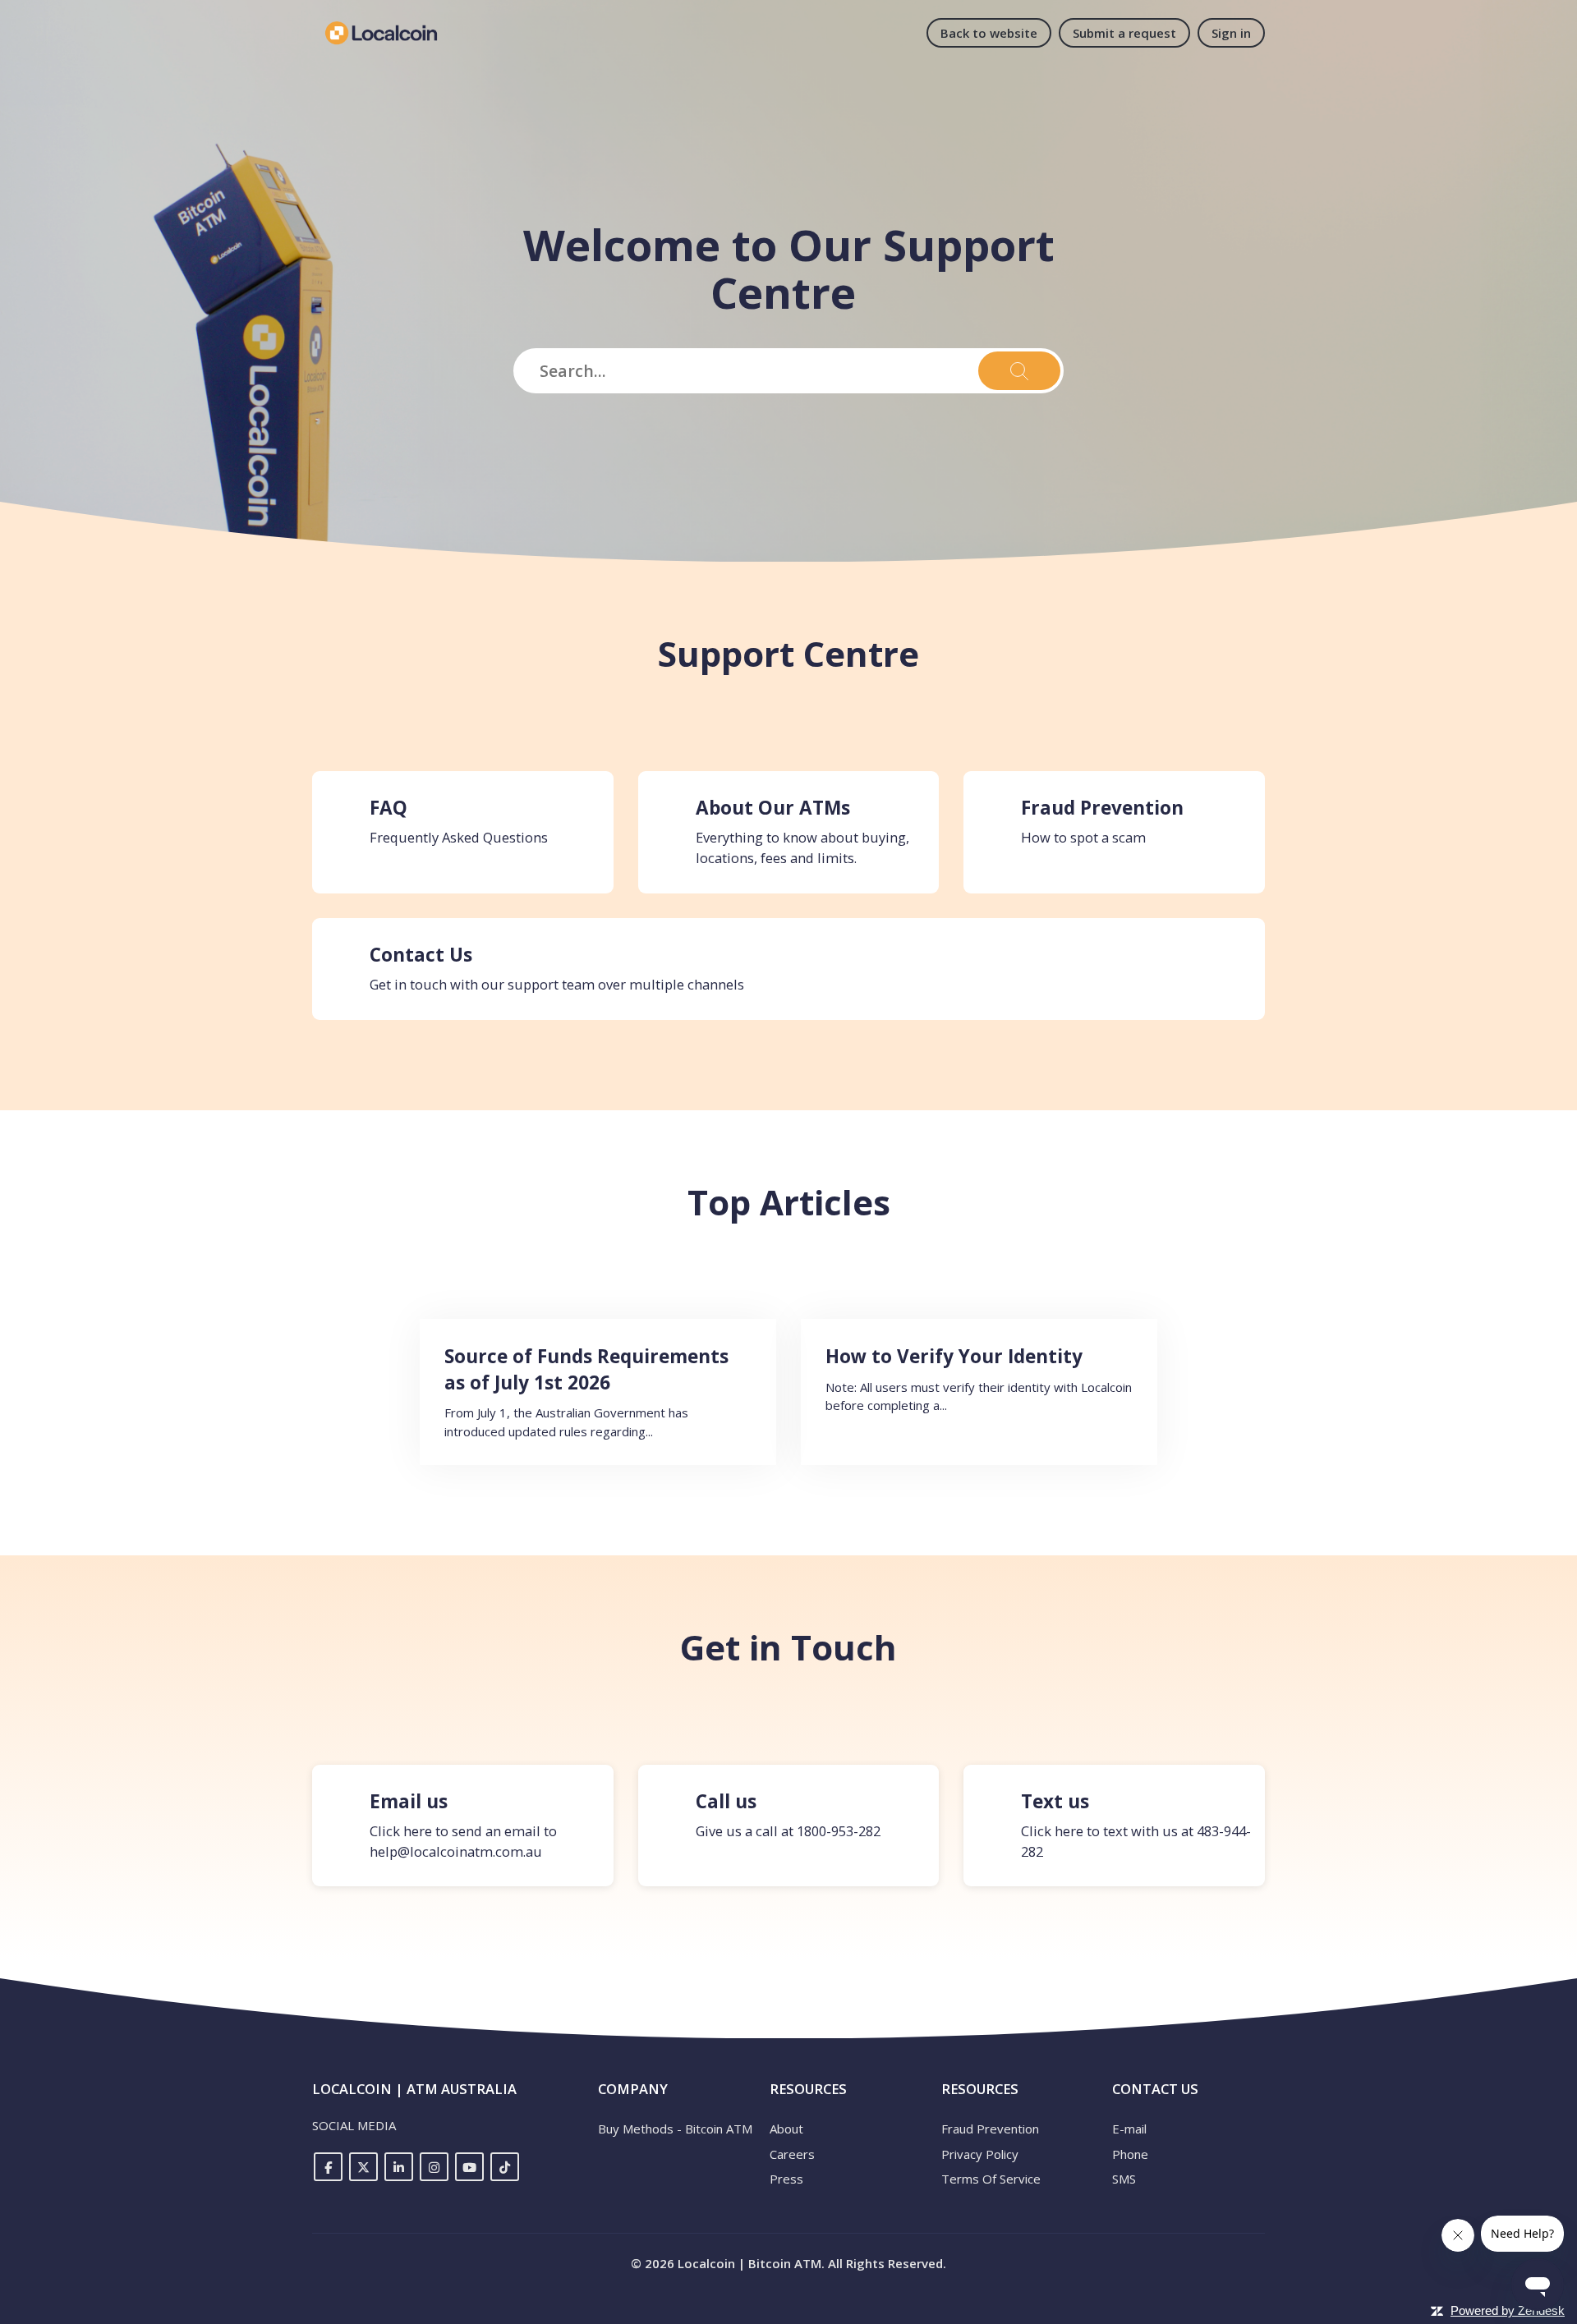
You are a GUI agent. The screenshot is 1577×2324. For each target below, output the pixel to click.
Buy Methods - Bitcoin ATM (675, 2129)
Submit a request (1124, 33)
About (786, 2129)
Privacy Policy (980, 2154)
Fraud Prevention (990, 2129)
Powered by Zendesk (1508, 2310)
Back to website (989, 33)
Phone (1130, 2154)
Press (786, 2179)
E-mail (1129, 2129)
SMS (1124, 2179)
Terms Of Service (991, 2179)
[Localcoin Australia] (381, 33)
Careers (792, 2154)
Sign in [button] (1231, 33)
